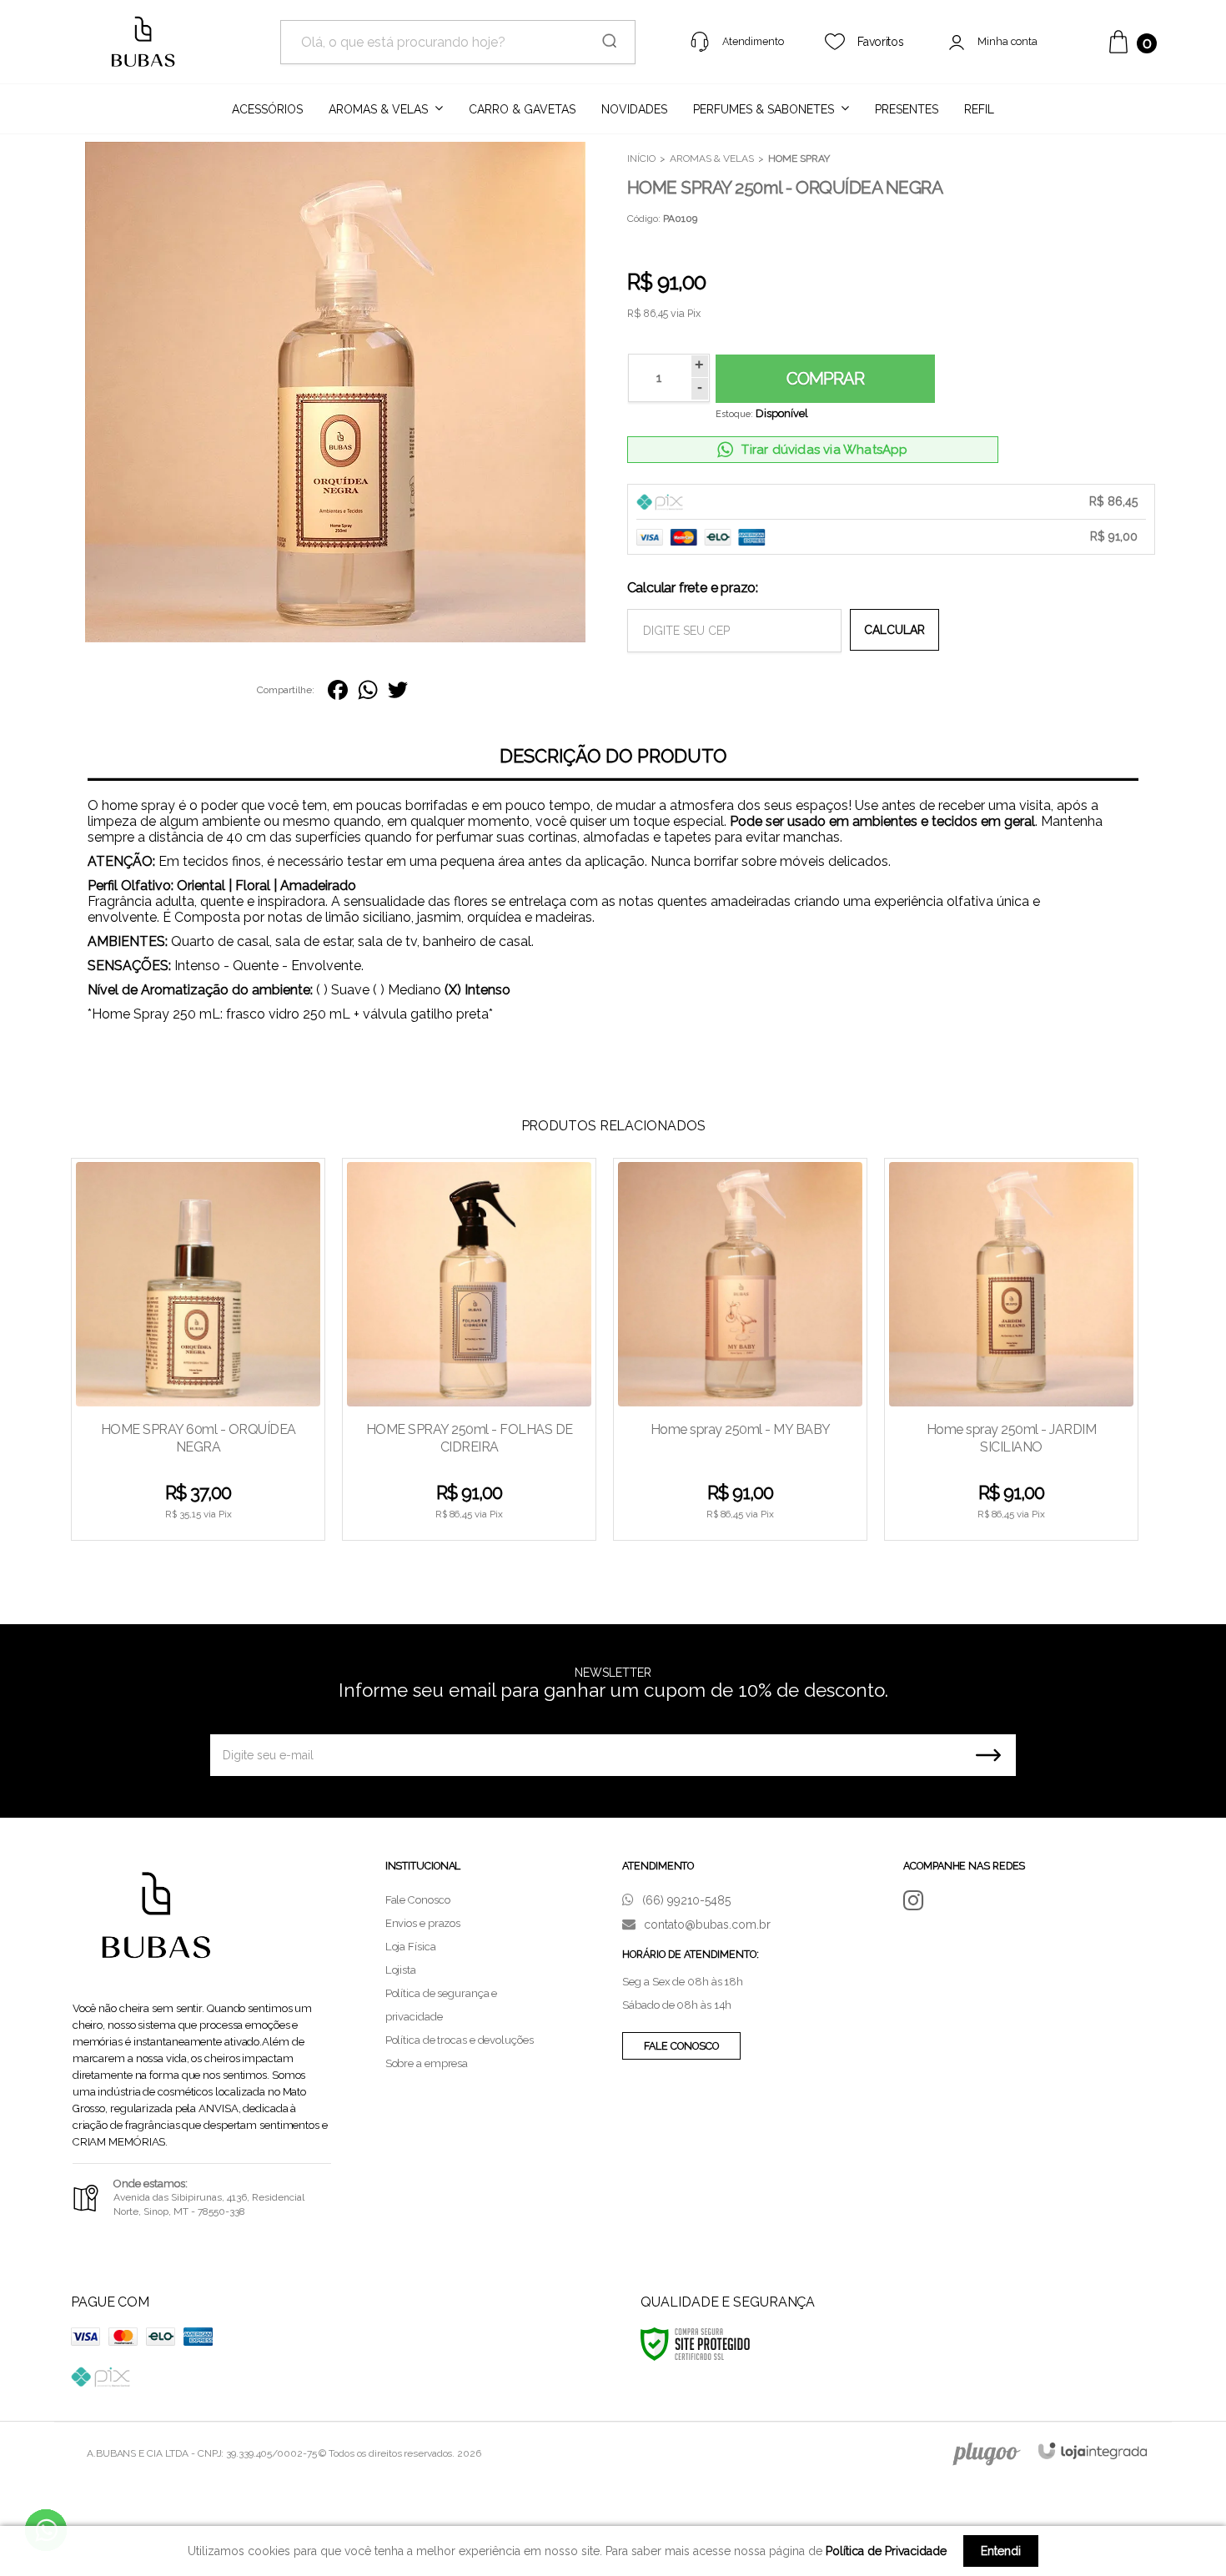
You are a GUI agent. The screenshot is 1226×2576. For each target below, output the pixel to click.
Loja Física (411, 1947)
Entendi (1001, 2551)
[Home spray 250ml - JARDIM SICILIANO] (1011, 1349)
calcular (894, 630)
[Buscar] (604, 42)
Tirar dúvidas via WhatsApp (824, 450)
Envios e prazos (423, 1923)
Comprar (825, 379)
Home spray (799, 158)
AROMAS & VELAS (712, 158)
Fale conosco (681, 2046)
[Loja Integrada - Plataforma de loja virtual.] (1093, 2450)
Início (641, 158)
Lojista (401, 1970)
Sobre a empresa (427, 2063)
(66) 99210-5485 (685, 1900)
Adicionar (228, 1519)
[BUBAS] (143, 42)
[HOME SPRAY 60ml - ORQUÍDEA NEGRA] (198, 1349)
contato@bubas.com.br (706, 1924)
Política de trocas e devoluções (460, 2040)
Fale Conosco (418, 1900)
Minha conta (1008, 41)
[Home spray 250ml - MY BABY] (740, 1349)
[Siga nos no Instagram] (919, 1901)
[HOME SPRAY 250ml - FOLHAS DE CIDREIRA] (469, 1349)
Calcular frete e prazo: (693, 588)
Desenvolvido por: (984, 2454)
